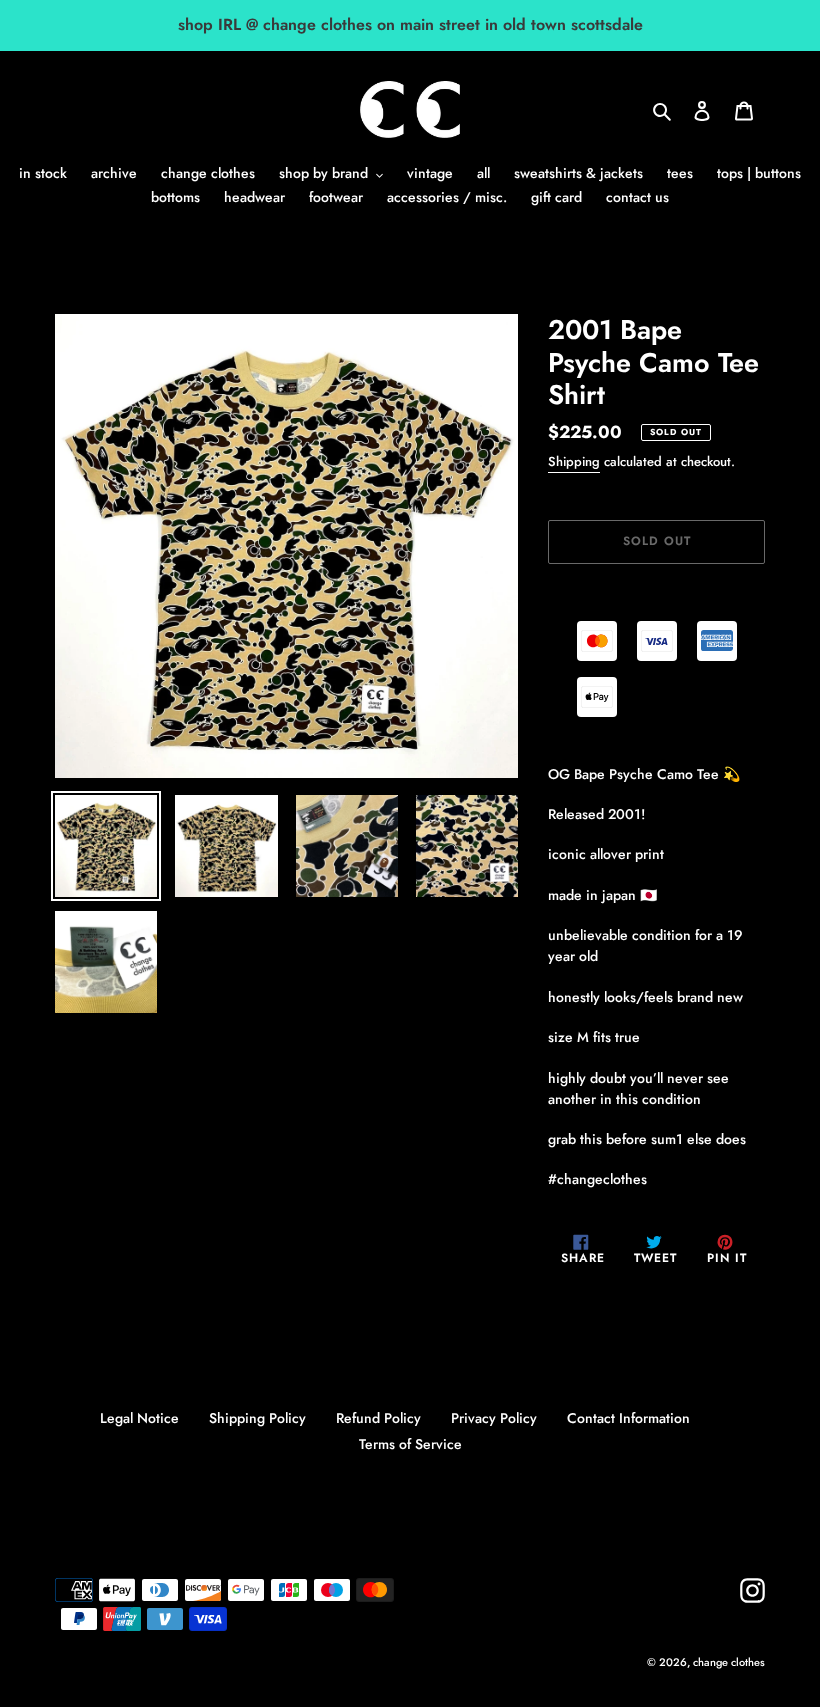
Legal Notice (139, 1418)
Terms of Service (410, 1444)
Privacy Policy (494, 1418)
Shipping (574, 461)
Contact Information (628, 1418)
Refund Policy (378, 1418)
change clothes (729, 1662)
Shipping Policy (257, 1418)
